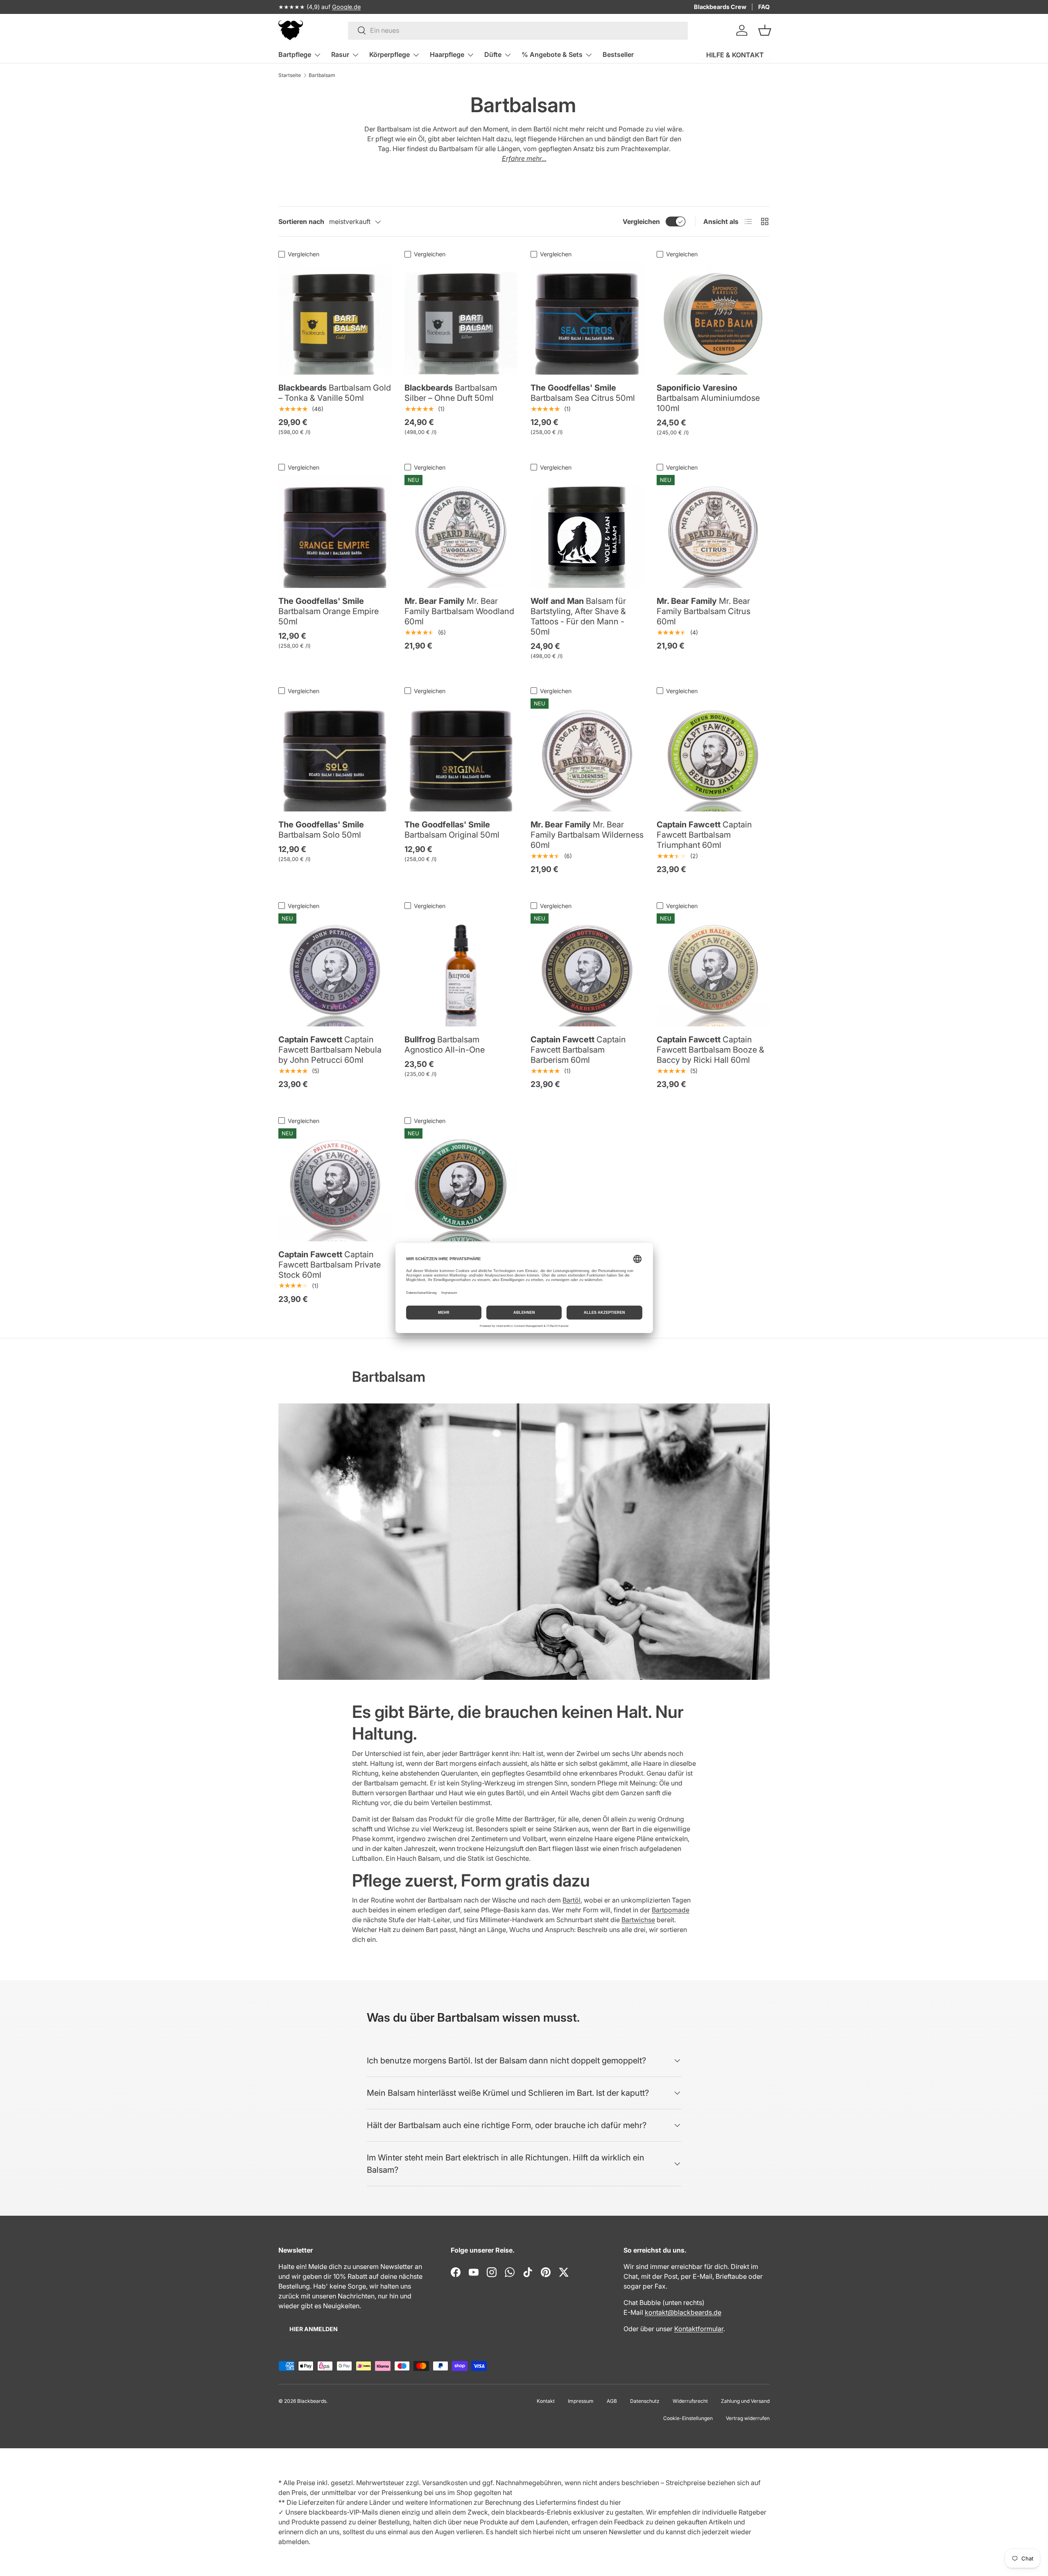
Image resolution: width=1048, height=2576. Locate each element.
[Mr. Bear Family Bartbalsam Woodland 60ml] (461, 531)
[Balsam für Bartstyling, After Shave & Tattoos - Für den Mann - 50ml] (587, 531)
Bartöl (571, 1900)
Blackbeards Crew (720, 7)
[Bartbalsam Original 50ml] (461, 755)
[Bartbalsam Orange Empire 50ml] (335, 531)
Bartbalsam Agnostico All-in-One (445, 1045)
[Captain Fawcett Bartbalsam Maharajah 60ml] (461, 1185)
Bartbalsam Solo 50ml (321, 830)
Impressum (581, 2401)
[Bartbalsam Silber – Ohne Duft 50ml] (461, 318)
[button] (765, 30)
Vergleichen (641, 221)
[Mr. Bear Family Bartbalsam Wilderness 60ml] (587, 755)
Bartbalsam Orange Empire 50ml (329, 611)
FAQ (764, 7)
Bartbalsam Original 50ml (452, 830)
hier (615, 2502)
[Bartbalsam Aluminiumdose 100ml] (713, 318)
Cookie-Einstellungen (688, 2418)
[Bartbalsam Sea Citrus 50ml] (587, 318)
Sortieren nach (301, 221)
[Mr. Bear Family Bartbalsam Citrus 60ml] (713, 531)
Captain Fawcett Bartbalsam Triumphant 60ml (704, 835)
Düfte (493, 54)
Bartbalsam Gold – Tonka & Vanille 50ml (335, 393)
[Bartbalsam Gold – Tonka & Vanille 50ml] (335, 318)
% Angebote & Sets (552, 54)
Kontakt (546, 2401)
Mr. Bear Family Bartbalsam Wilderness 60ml (587, 835)
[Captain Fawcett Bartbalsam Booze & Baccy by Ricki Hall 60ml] (713, 970)
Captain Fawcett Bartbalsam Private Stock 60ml (330, 1265)
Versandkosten (445, 2483)
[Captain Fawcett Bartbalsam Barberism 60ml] (587, 970)
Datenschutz (645, 2401)
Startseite (290, 75)
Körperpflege (390, 54)
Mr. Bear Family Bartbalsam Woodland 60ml (459, 611)
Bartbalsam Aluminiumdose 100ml (708, 398)
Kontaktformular (699, 2329)
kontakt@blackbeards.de (683, 2312)
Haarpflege (447, 54)
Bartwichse (638, 1920)
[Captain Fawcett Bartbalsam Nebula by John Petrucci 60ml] (335, 970)
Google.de (346, 7)
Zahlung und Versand (745, 2401)
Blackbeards (312, 2401)
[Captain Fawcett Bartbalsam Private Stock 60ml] (335, 1185)
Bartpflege (295, 54)
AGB (612, 2401)
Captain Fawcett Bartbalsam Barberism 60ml (578, 1050)
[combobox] (518, 30)
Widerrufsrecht (690, 2401)
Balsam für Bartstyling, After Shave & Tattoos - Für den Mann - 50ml (578, 616)
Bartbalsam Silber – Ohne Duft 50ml (451, 393)
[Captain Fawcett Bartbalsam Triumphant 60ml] (713, 755)
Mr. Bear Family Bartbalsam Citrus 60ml (704, 611)
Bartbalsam (322, 75)
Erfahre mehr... (524, 158)
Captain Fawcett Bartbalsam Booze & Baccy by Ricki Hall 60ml (710, 1050)
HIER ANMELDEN (314, 2329)
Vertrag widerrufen (748, 2418)
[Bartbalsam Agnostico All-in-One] (461, 970)
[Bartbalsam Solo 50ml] (335, 755)
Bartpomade (671, 1910)
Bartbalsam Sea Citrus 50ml (583, 393)
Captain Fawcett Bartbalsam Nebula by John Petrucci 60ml (330, 1050)
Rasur (340, 54)
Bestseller (618, 54)
